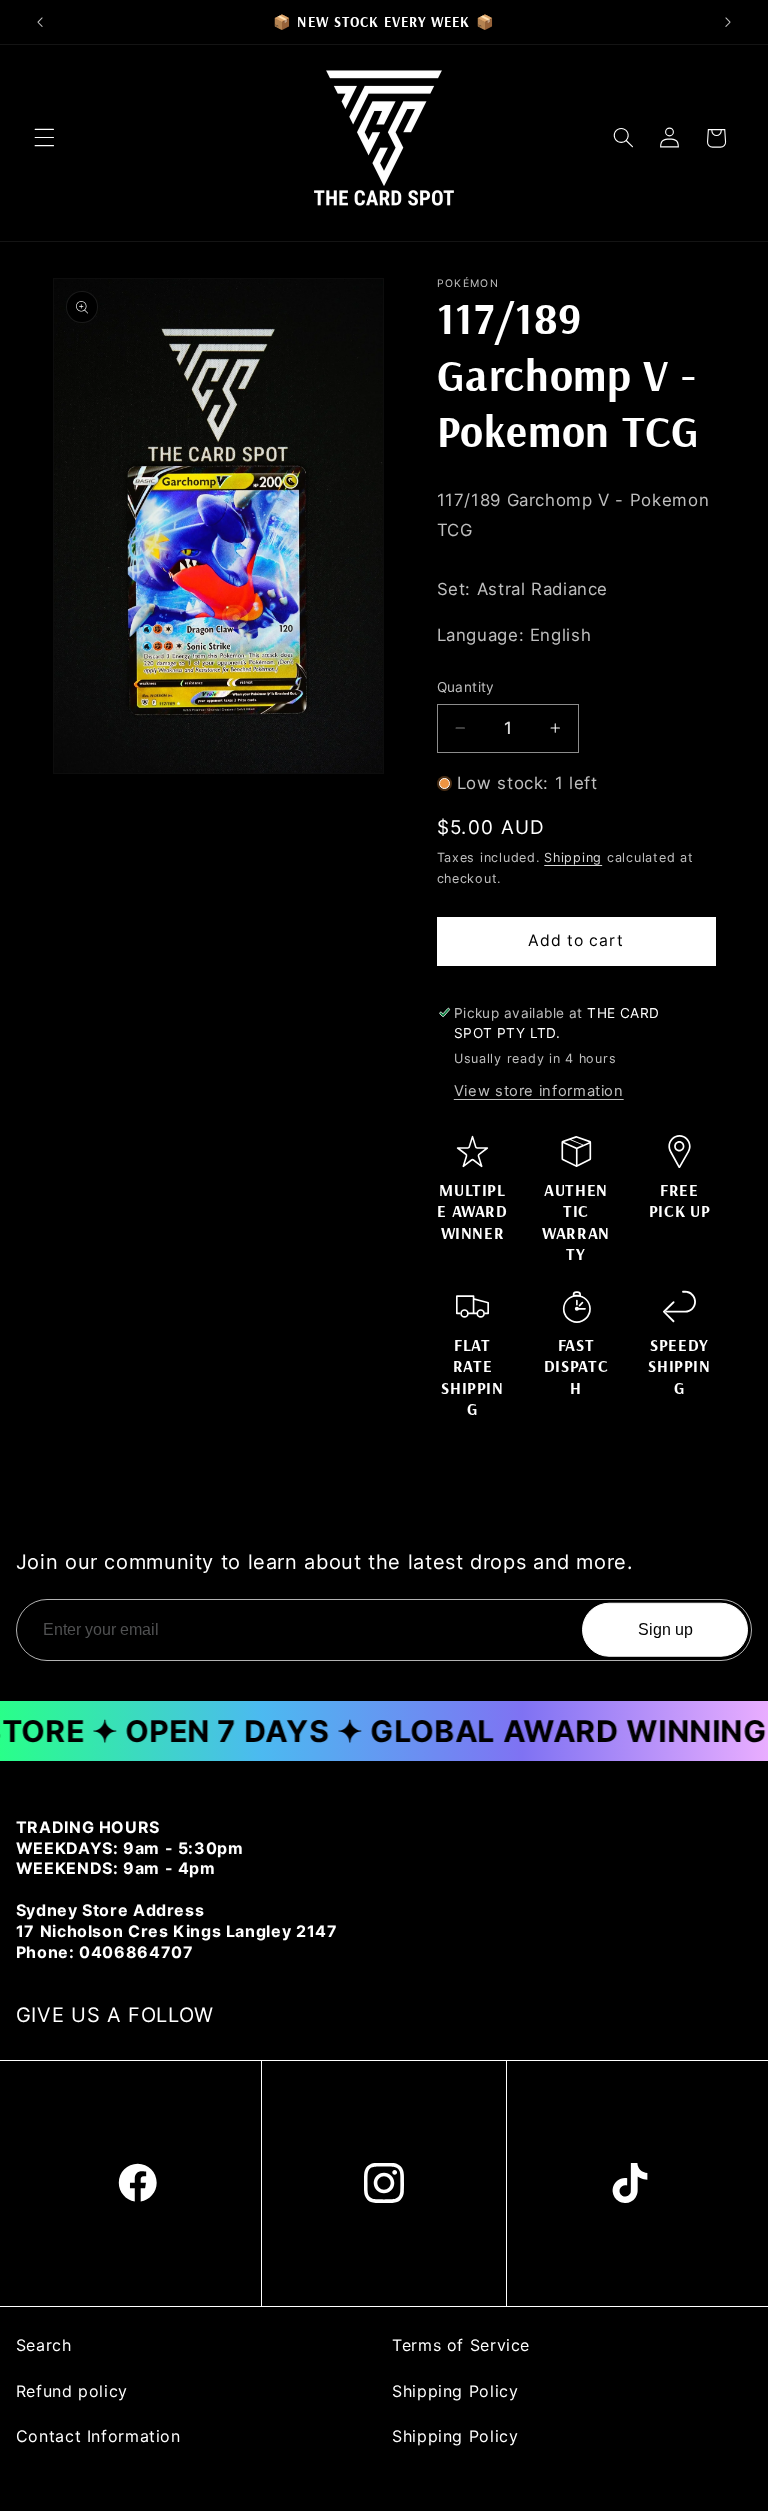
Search (44, 2345)
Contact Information (98, 2436)
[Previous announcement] (40, 22)
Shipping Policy (455, 2391)
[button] (44, 138)
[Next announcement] (728, 22)
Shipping (573, 857)
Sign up (665, 1629)
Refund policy (72, 2391)
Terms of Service (461, 2345)
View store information (539, 1091)
